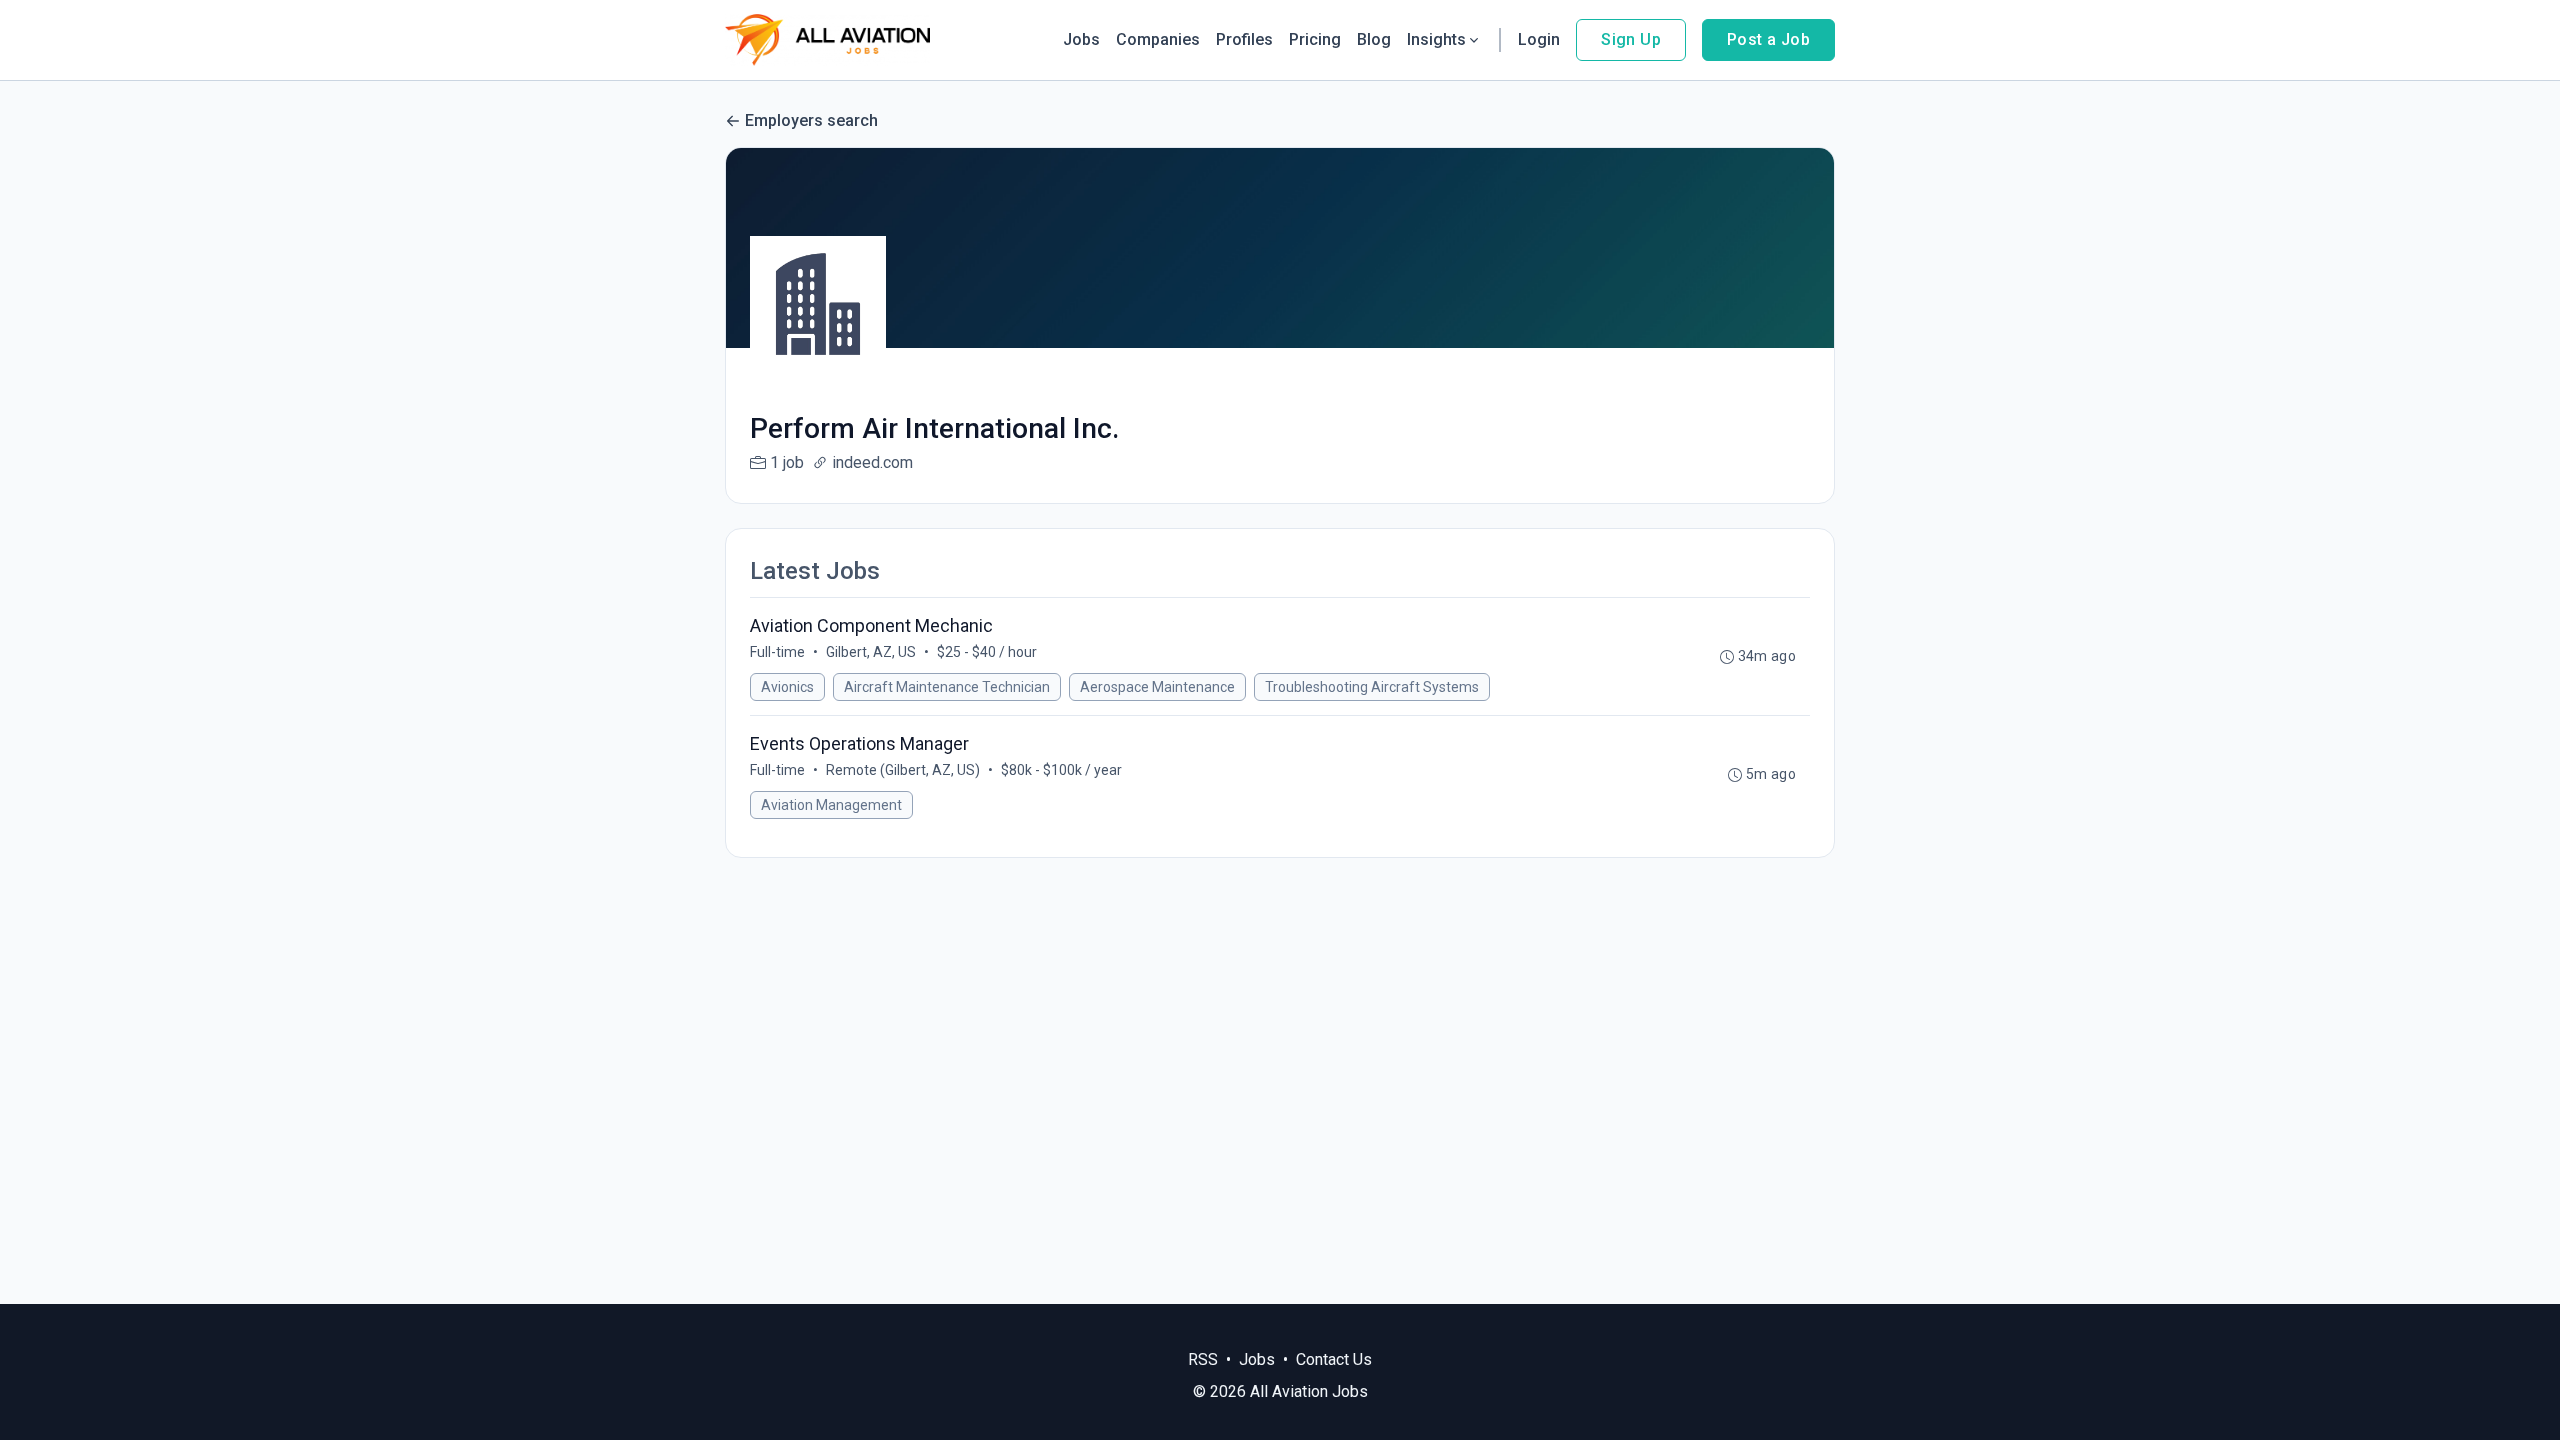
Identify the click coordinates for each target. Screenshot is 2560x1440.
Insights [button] (1436, 39)
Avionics (787, 687)
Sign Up (1631, 39)
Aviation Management (831, 805)
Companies (1158, 39)
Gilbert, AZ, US (871, 652)
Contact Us (1334, 1359)
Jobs (1081, 39)
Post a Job (1768, 39)
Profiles (1244, 39)
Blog (1374, 39)
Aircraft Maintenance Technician (947, 687)
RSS (1203, 1359)
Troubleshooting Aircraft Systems (1372, 687)
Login (1539, 39)
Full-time (777, 652)
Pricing (1315, 39)
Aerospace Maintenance (1157, 687)
